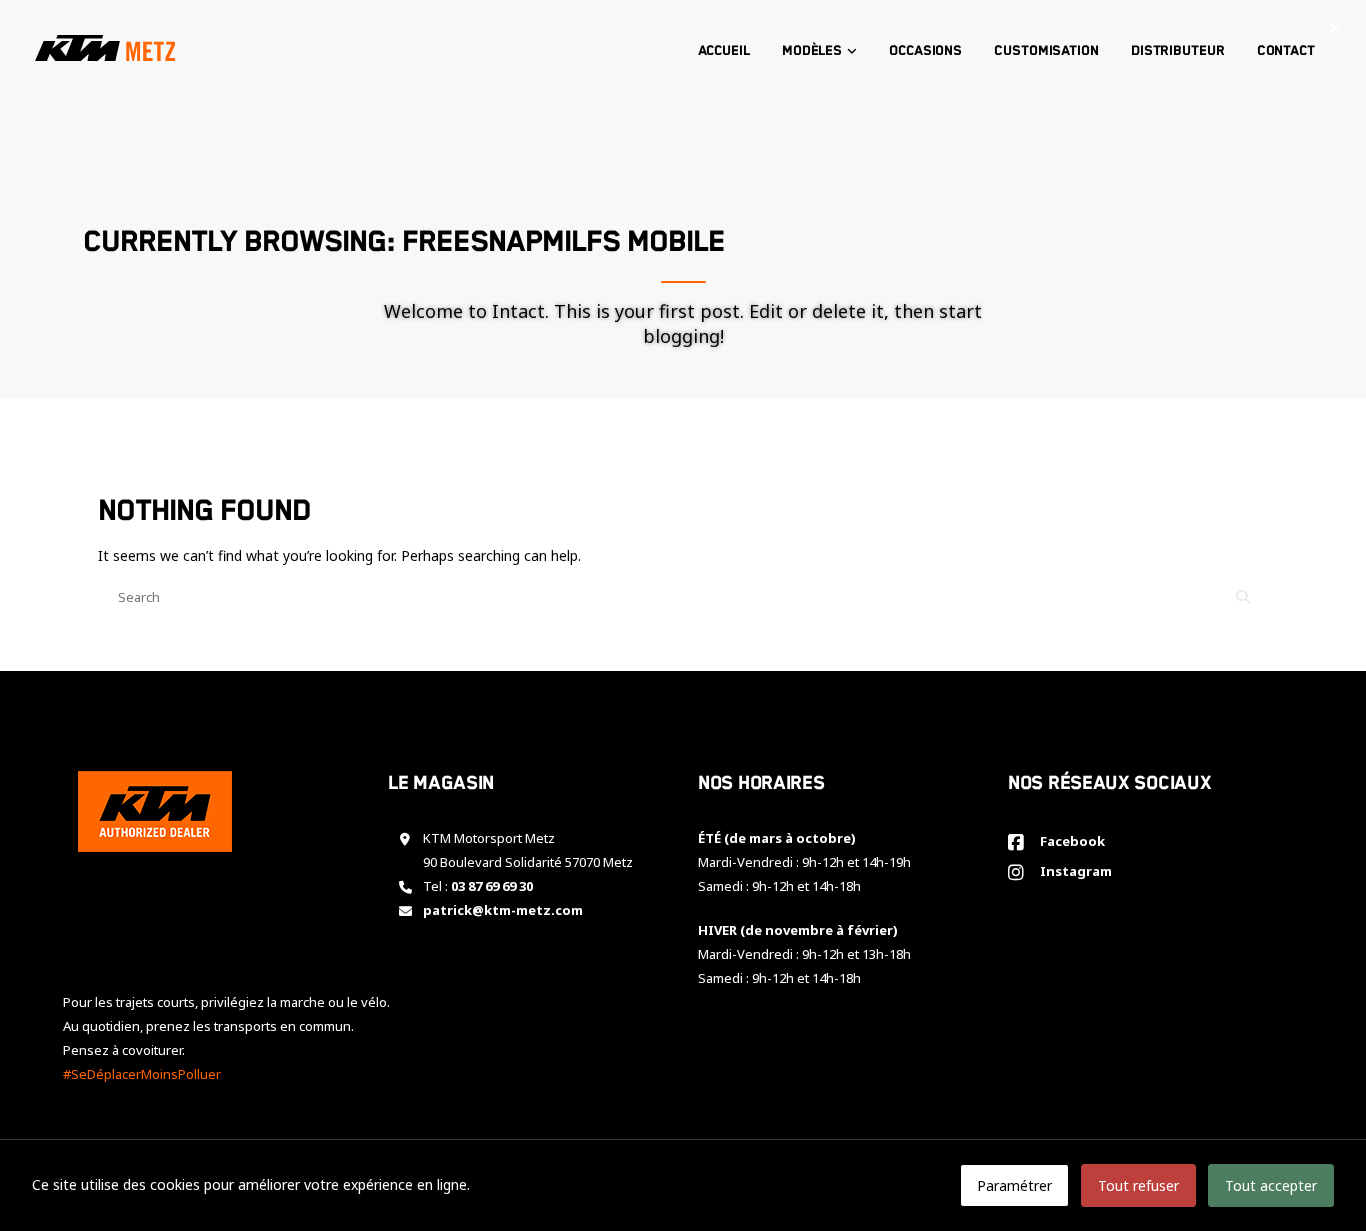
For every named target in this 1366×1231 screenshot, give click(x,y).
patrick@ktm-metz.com (503, 910)
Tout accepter (1271, 1185)
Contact (1286, 51)
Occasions (925, 51)
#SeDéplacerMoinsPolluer (142, 1074)
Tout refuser (1138, 1185)
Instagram (1073, 871)
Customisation (1046, 51)
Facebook (1069, 841)
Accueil (724, 51)
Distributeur (1178, 51)
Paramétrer (1014, 1185)
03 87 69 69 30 (492, 886)
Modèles (812, 51)
